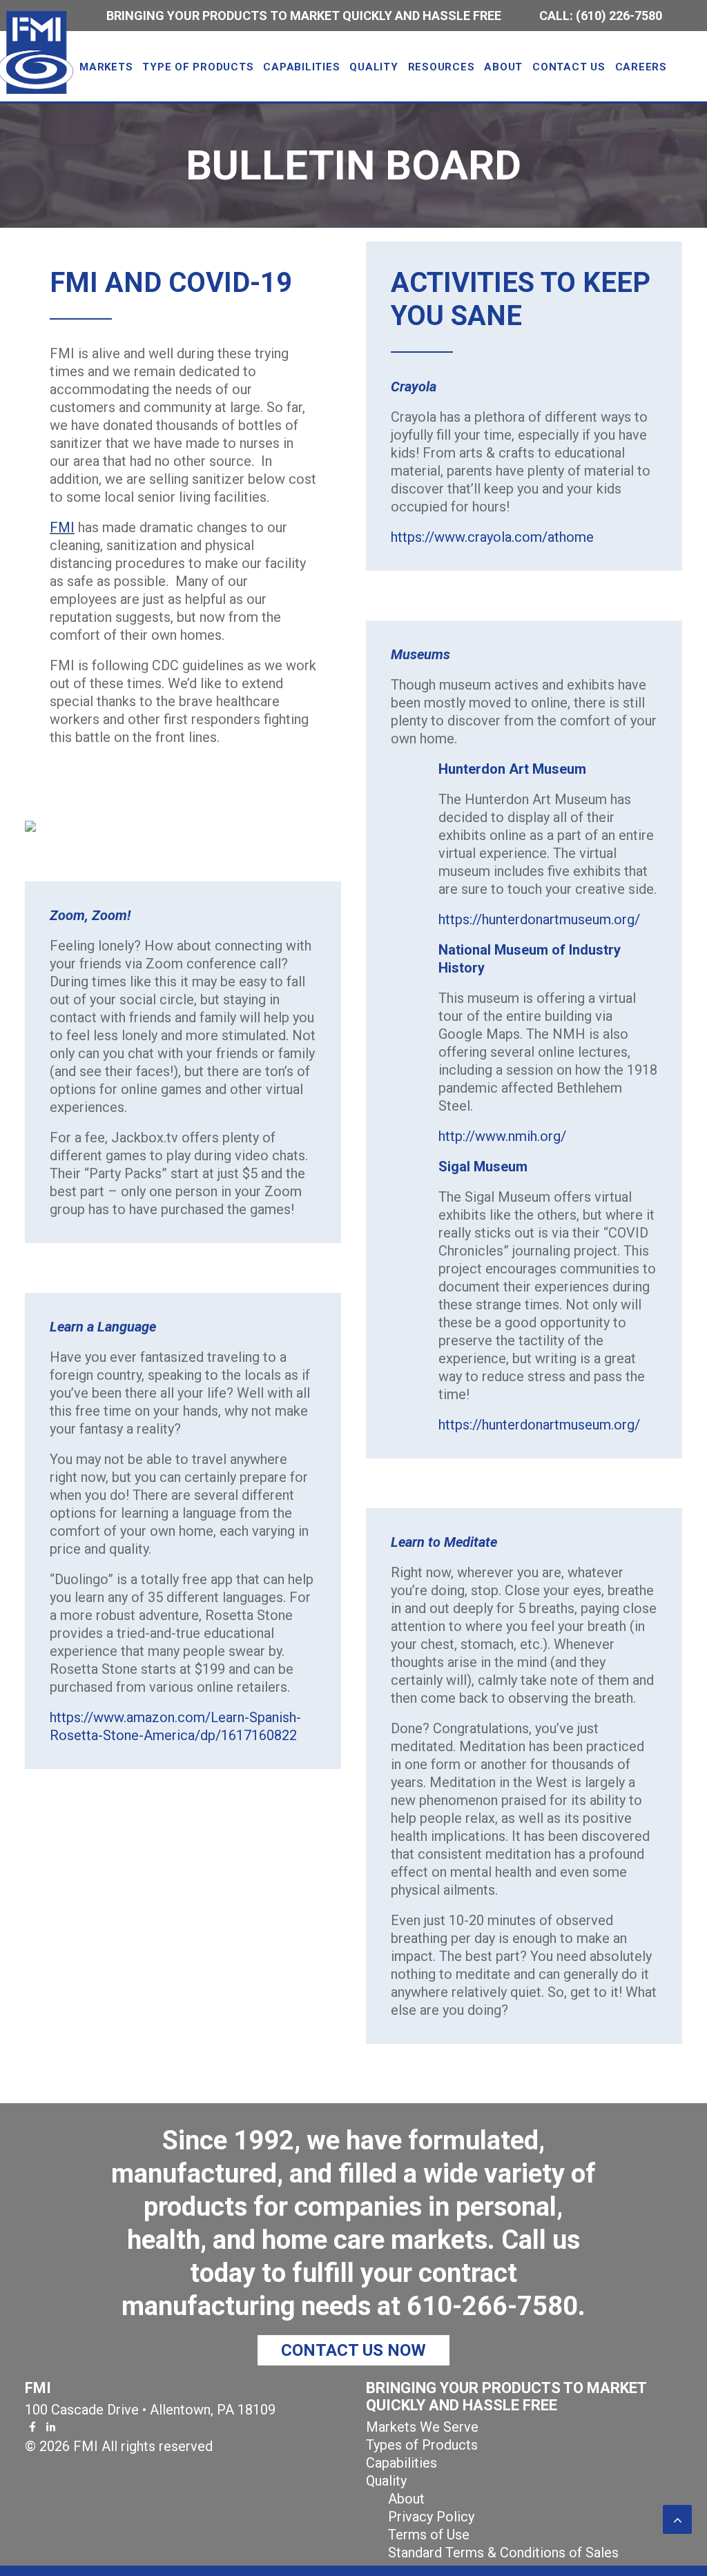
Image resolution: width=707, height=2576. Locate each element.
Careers (641, 67)
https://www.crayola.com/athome (492, 537)
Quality (374, 67)
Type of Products (198, 67)
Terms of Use (429, 2535)
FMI (62, 527)
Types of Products (422, 2445)
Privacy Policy (431, 2517)
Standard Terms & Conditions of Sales (503, 2553)
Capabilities (301, 67)
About (406, 2499)
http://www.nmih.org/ (502, 1136)
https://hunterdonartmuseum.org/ (539, 919)
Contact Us (569, 67)
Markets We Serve (422, 2427)
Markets (106, 67)
